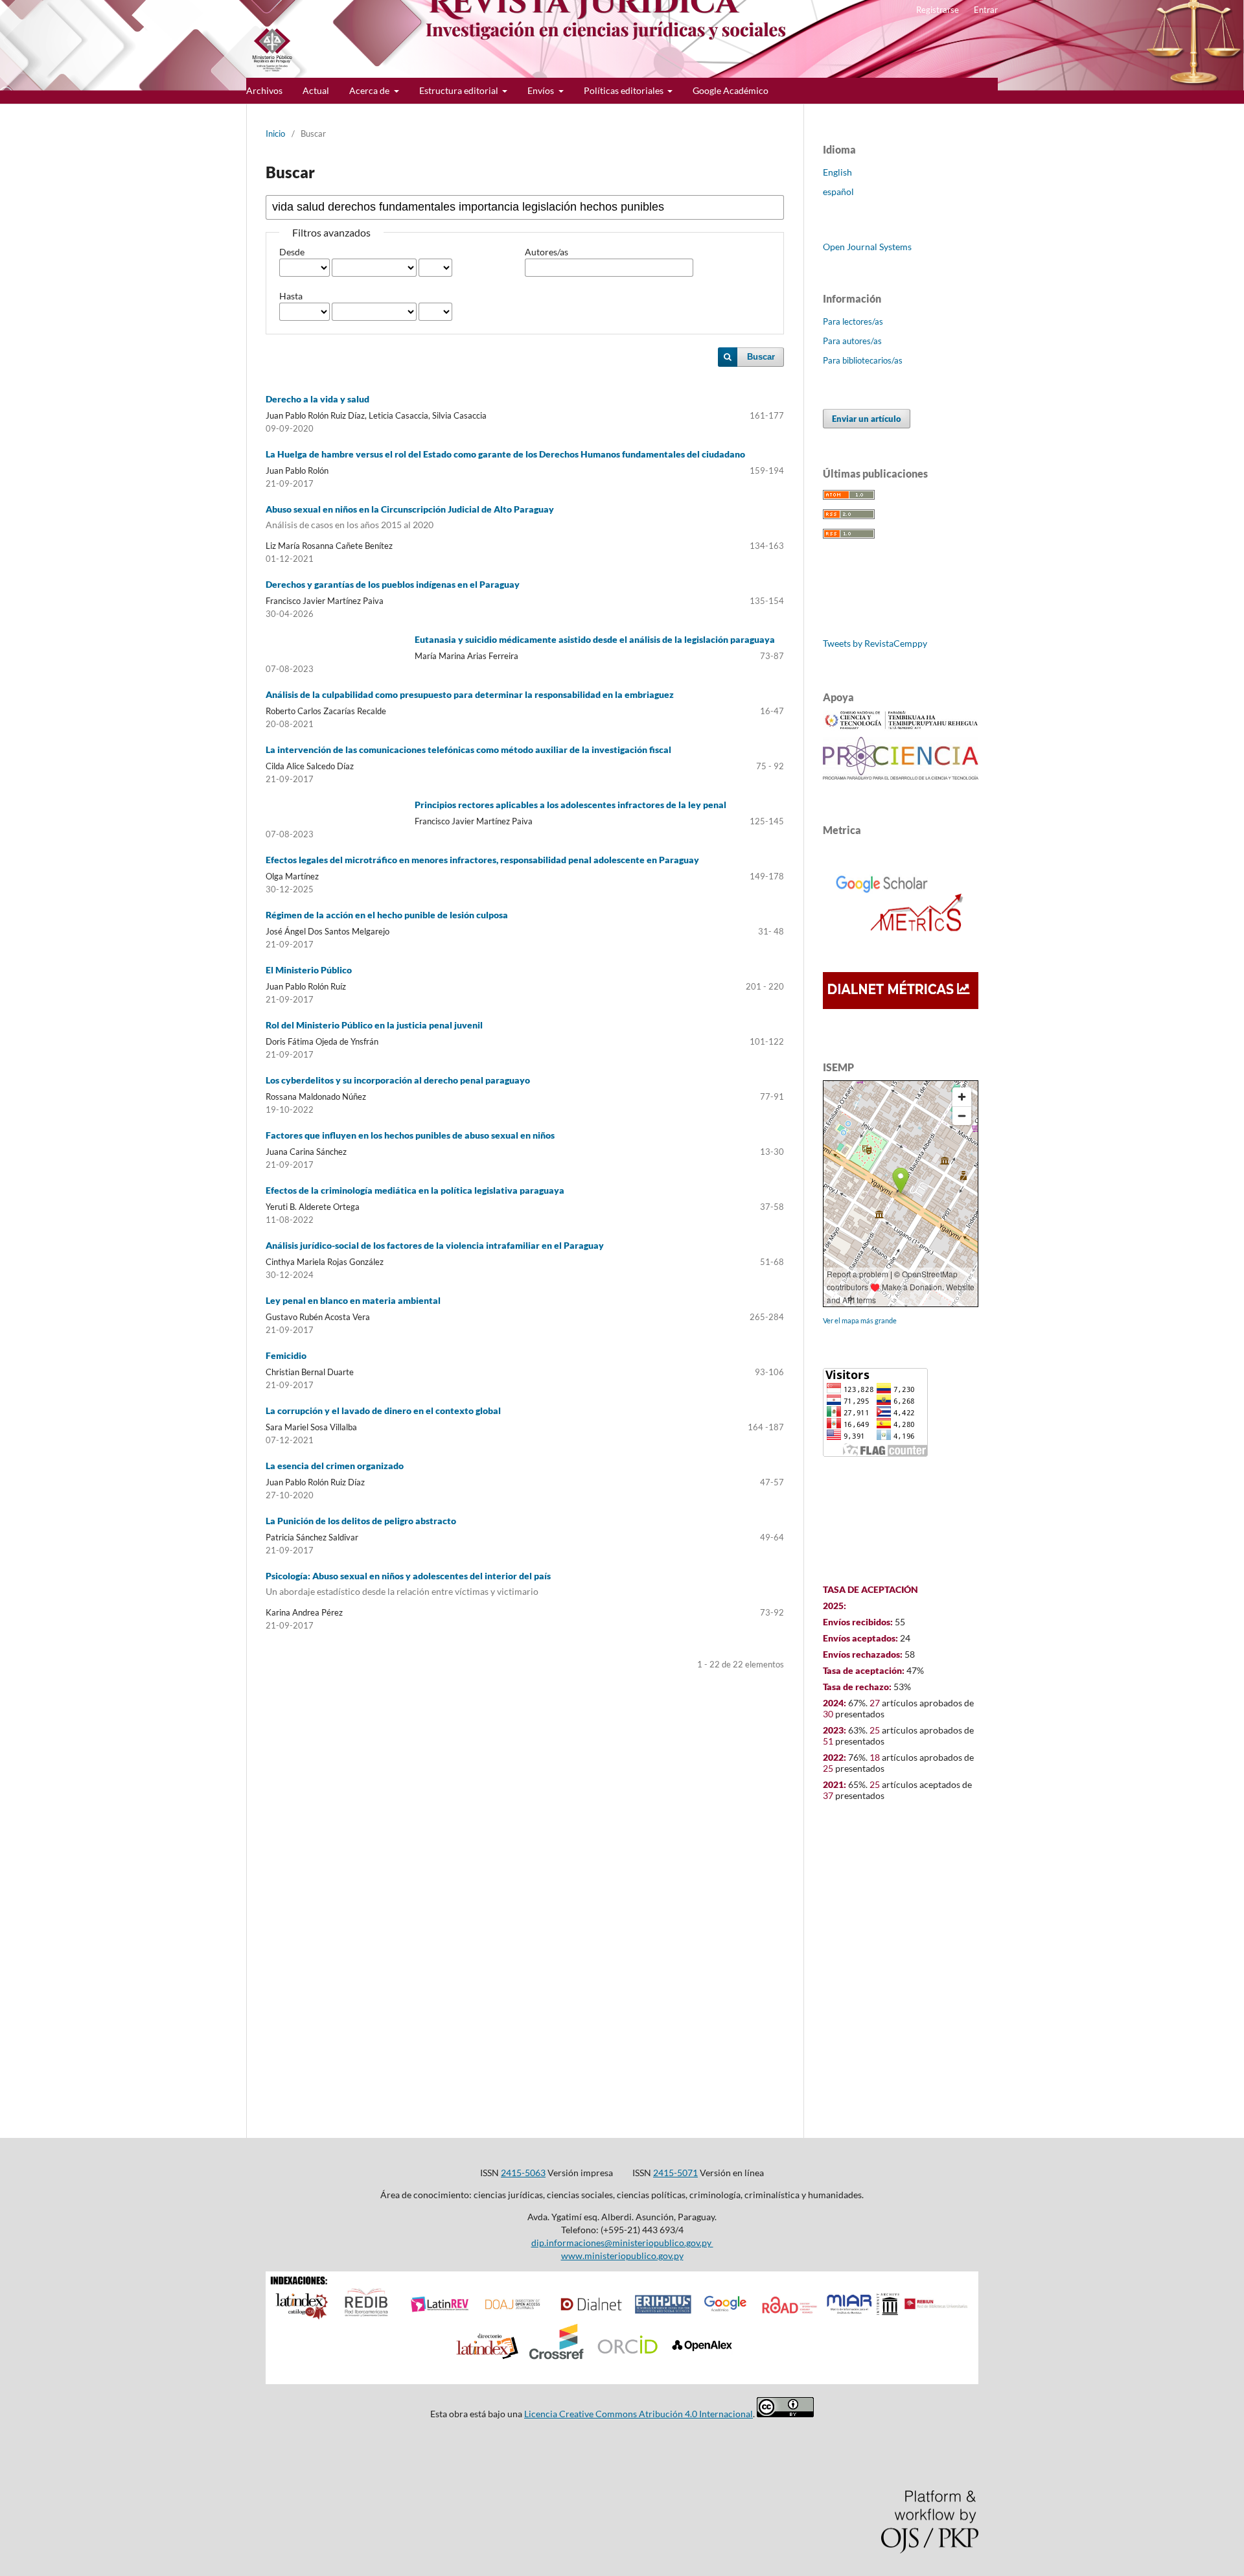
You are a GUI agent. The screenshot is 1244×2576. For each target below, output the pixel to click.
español (838, 191)
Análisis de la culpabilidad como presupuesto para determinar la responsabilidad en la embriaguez (470, 694)
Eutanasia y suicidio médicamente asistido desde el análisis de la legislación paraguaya (595, 639)
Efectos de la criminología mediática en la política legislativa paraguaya (415, 1190)
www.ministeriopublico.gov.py (622, 2256)
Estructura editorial (460, 90)
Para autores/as (852, 341)
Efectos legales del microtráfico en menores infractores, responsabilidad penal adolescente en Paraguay (482, 860)
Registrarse (938, 10)
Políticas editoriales (625, 90)
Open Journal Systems (867, 247)
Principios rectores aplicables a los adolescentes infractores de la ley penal (570, 805)
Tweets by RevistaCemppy (875, 643)
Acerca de (370, 90)
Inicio (275, 133)
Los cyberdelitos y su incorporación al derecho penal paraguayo (398, 1080)
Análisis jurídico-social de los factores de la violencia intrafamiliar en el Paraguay (435, 1245)
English (837, 172)
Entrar (986, 10)
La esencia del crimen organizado (335, 1466)
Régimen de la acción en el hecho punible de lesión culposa (387, 915)
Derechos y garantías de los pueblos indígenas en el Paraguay (393, 584)
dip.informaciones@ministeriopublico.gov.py (622, 2243)
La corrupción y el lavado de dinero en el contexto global (383, 1410)
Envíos (542, 90)
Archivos (264, 90)
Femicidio (286, 1355)
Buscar (761, 357)
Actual (316, 90)
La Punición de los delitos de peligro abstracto (361, 1521)
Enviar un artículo (867, 419)
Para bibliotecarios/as (863, 360)
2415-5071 (675, 2173)
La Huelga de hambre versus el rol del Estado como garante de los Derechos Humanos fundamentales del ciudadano (505, 454)
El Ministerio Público (309, 970)
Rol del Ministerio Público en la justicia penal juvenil (374, 1025)
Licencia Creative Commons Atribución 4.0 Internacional (639, 2414)
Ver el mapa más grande (860, 1320)
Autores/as (547, 252)
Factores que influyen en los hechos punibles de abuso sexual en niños (410, 1135)
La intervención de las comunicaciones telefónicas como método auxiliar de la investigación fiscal (468, 749)
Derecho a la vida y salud (317, 399)
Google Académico (731, 90)
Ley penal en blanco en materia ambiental (353, 1300)
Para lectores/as (853, 321)
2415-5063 (523, 2173)
